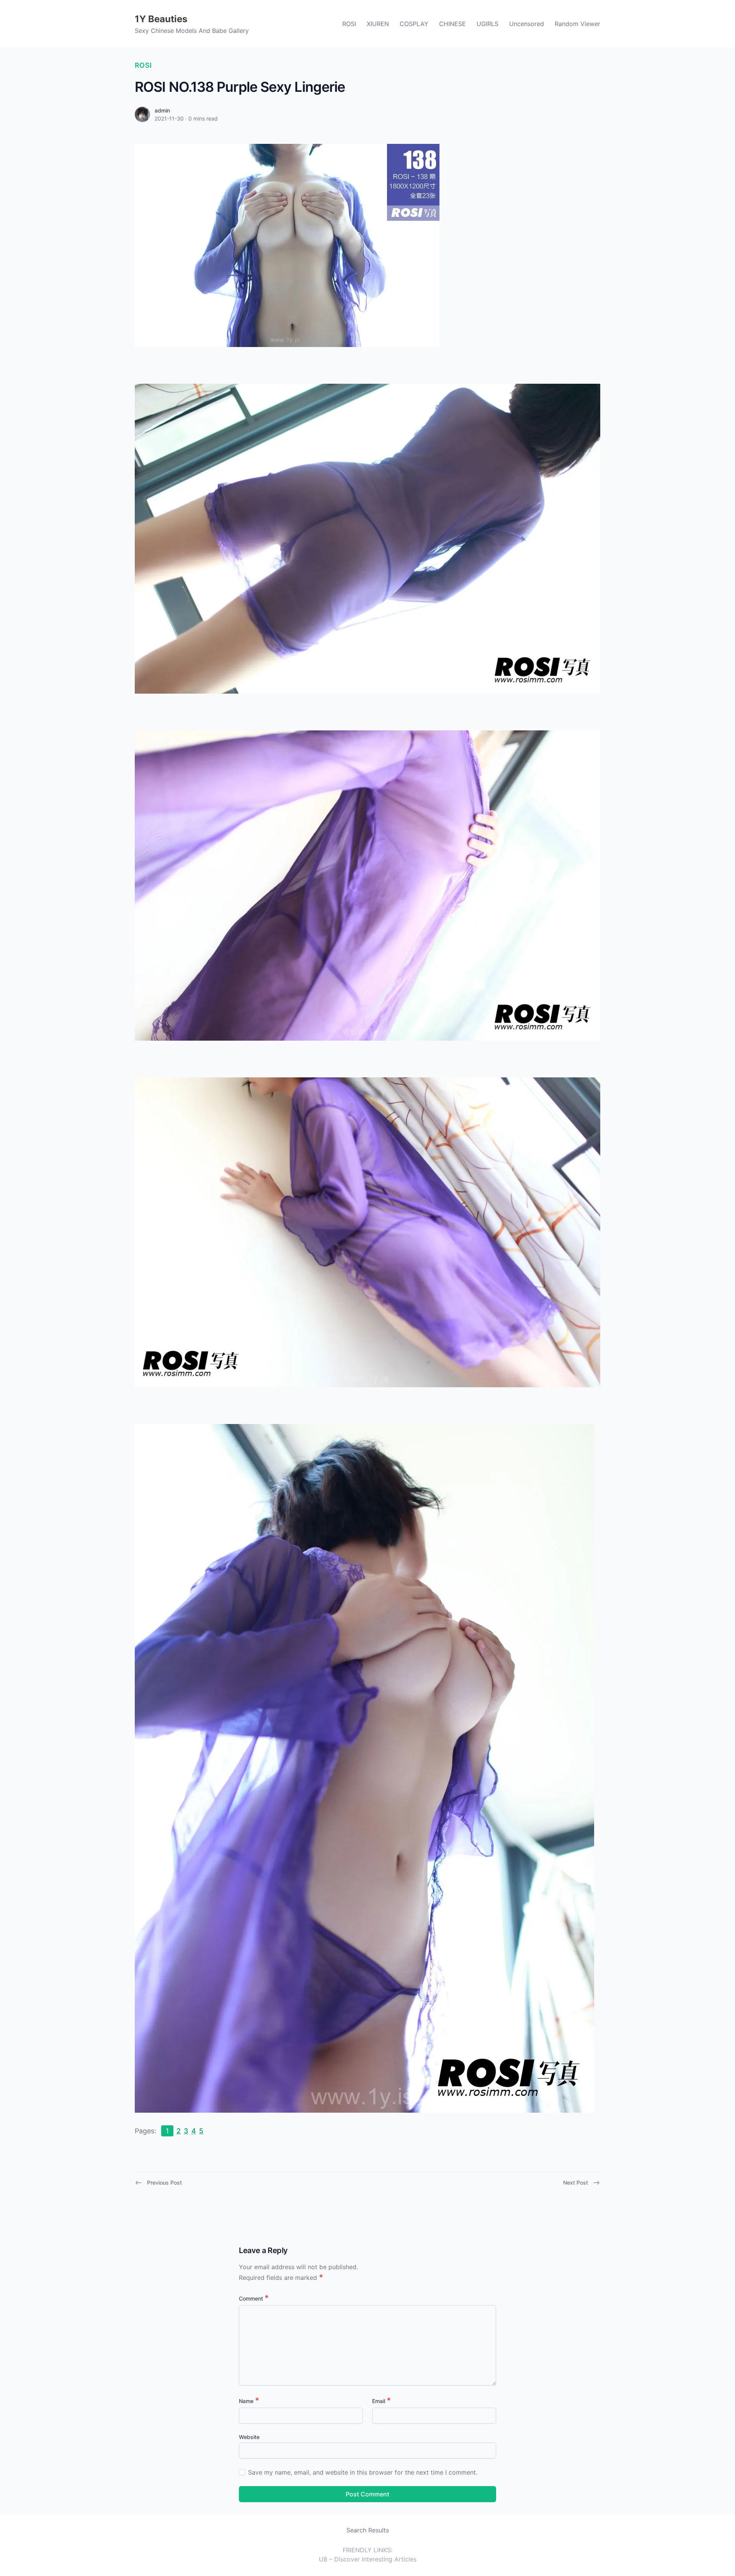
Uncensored (527, 24)
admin (162, 110)
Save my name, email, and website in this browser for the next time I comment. (363, 2472)
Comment (254, 2298)
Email (381, 2401)
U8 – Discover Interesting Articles (368, 2559)
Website (249, 2437)
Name (249, 2401)
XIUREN (378, 24)
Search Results (368, 2530)
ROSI (349, 24)
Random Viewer (577, 24)
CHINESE (452, 24)
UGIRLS (488, 24)
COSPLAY (414, 24)
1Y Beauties (161, 19)
